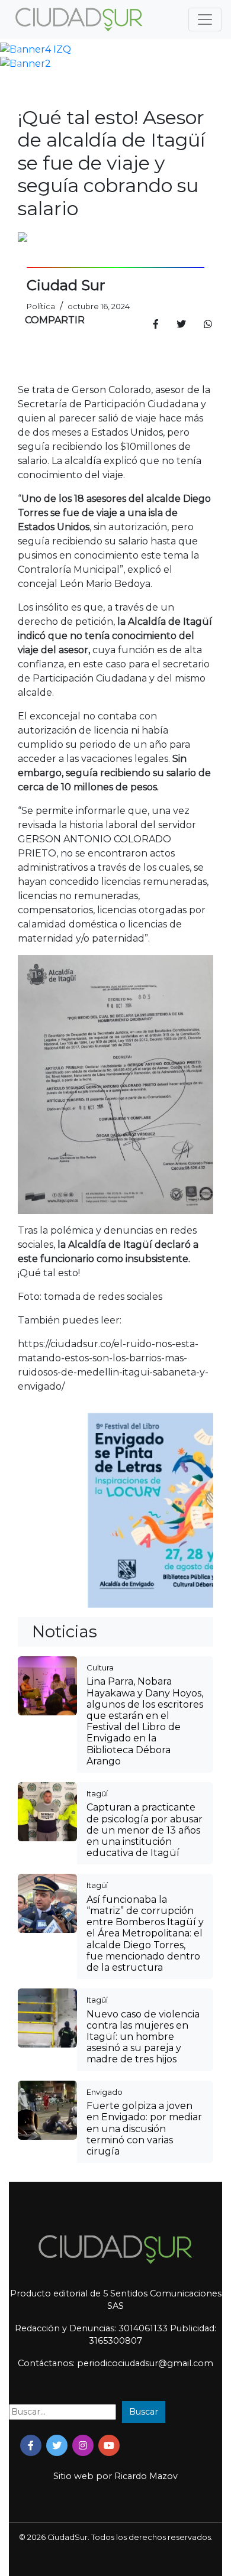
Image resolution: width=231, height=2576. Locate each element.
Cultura (100, 1667)
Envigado (105, 2092)
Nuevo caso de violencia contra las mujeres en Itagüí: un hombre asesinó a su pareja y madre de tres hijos (143, 2037)
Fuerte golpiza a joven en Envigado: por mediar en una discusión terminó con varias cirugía (144, 2129)
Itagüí (97, 1793)
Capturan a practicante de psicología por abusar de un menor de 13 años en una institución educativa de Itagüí (145, 1830)
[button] (17, 50)
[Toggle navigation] (205, 20)
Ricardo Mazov (146, 2476)
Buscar (144, 2412)
